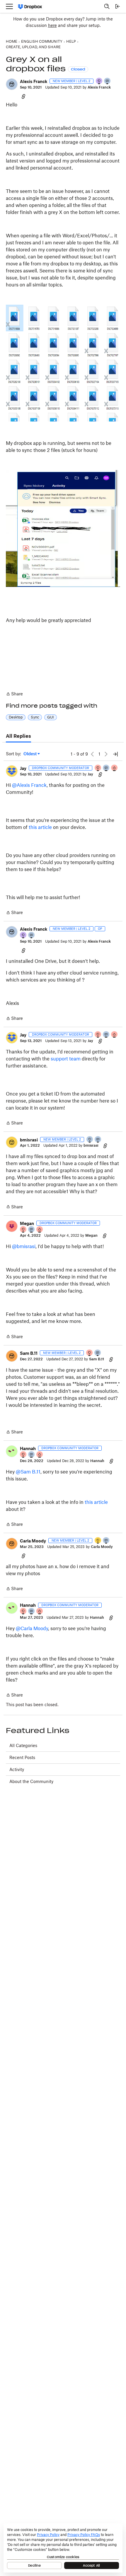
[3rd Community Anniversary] (99, 81)
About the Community (31, 1781)
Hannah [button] (28, 1448)
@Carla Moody (32, 1628)
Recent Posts (22, 1757)
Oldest (30, 754)
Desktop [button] (16, 717)
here (52, 25)
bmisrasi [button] (29, 1140)
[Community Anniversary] (98, 1541)
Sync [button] (35, 717)
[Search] (107, 6)
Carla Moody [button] (33, 1541)
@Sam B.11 (28, 1472)
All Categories (23, 1745)
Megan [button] (27, 1223)
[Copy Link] (23, 96)
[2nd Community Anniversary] (90, 1140)
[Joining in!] (108, 81)
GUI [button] (51, 717)
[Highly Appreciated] (115, 768)
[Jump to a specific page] (115, 754)
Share (14, 694)
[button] (12, 84)
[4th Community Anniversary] (98, 768)
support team (66, 1059)
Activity (17, 1769)
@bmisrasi (24, 1246)
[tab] (18, 736)
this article (40, 827)
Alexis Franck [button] (34, 81)
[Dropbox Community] (30, 7)
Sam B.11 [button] (29, 1353)
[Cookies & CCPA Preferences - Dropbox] (63, 2548)
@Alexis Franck (29, 785)
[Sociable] (106, 768)
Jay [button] (23, 768)
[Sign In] (118, 6)
